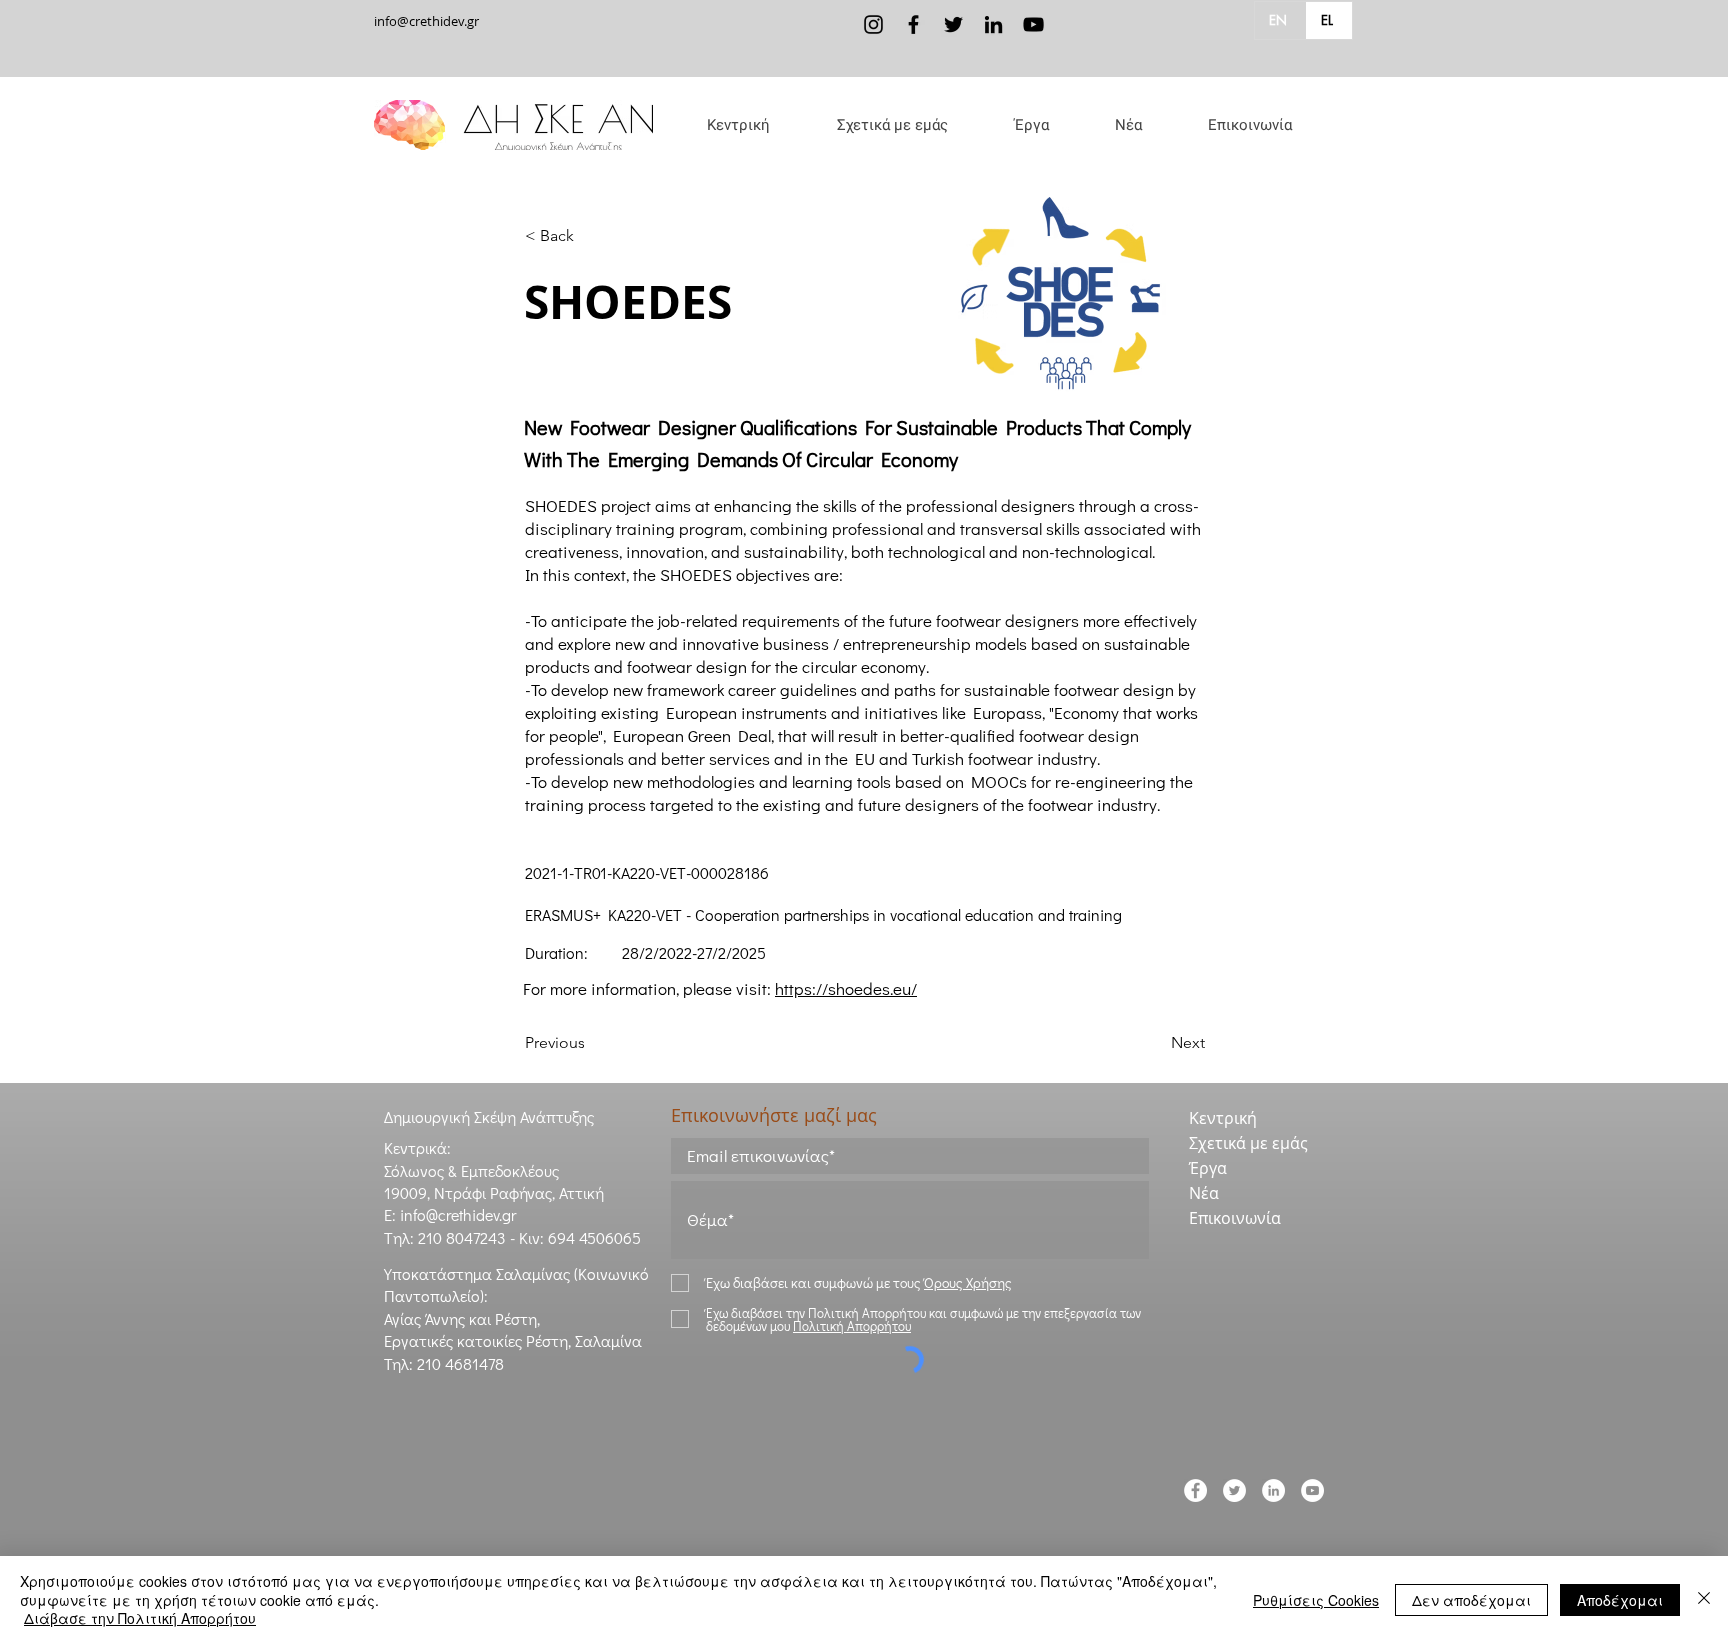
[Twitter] (953, 24)
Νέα (1204, 1193)
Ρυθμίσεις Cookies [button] (1316, 1600)
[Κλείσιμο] (1704, 1599)
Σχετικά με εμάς (1248, 1143)
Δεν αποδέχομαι (1471, 1600)
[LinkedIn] (993, 24)
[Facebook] (913, 24)
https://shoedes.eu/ (846, 988)
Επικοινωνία (1235, 1218)
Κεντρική (1223, 1118)
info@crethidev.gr (426, 21)
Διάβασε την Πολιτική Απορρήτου (140, 1618)
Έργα (1208, 1168)
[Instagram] (873, 24)
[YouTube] (1033, 24)
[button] (892, 125)
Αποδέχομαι (1620, 1600)
